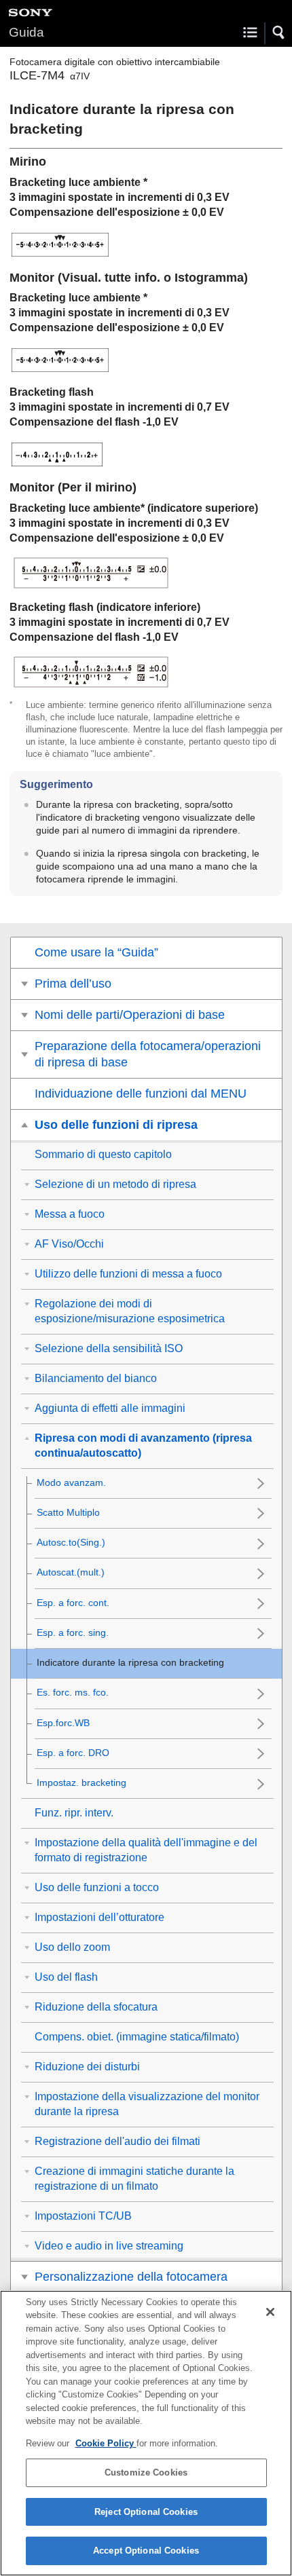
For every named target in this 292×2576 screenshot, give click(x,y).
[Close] (270, 2312)
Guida (26, 32)
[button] (279, 33)
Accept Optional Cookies (146, 2551)
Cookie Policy (106, 2443)
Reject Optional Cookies (146, 2512)
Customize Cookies (146, 2472)
